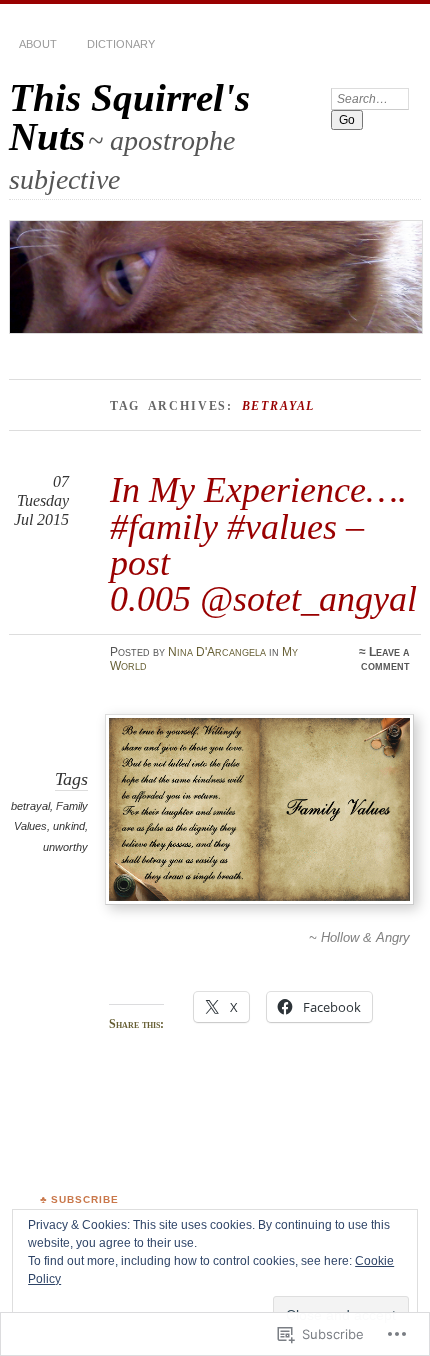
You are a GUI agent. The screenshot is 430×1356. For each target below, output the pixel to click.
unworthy (65, 847)
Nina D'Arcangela (217, 652)
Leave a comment (385, 659)
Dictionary (121, 44)
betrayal (30, 806)
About (38, 44)
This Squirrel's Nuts (129, 117)
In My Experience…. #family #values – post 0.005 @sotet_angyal (263, 544)
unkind (69, 826)
